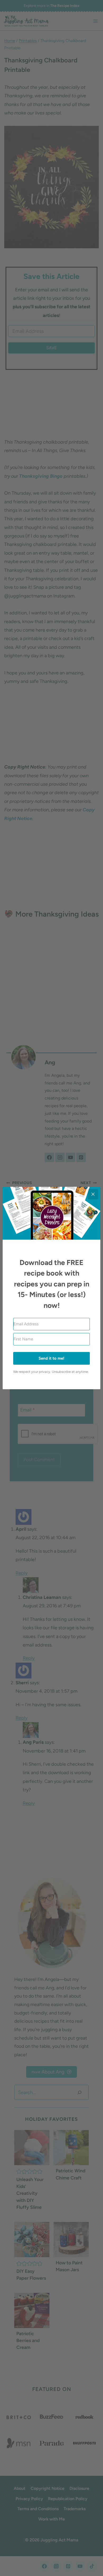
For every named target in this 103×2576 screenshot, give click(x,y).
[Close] (93, 1194)
